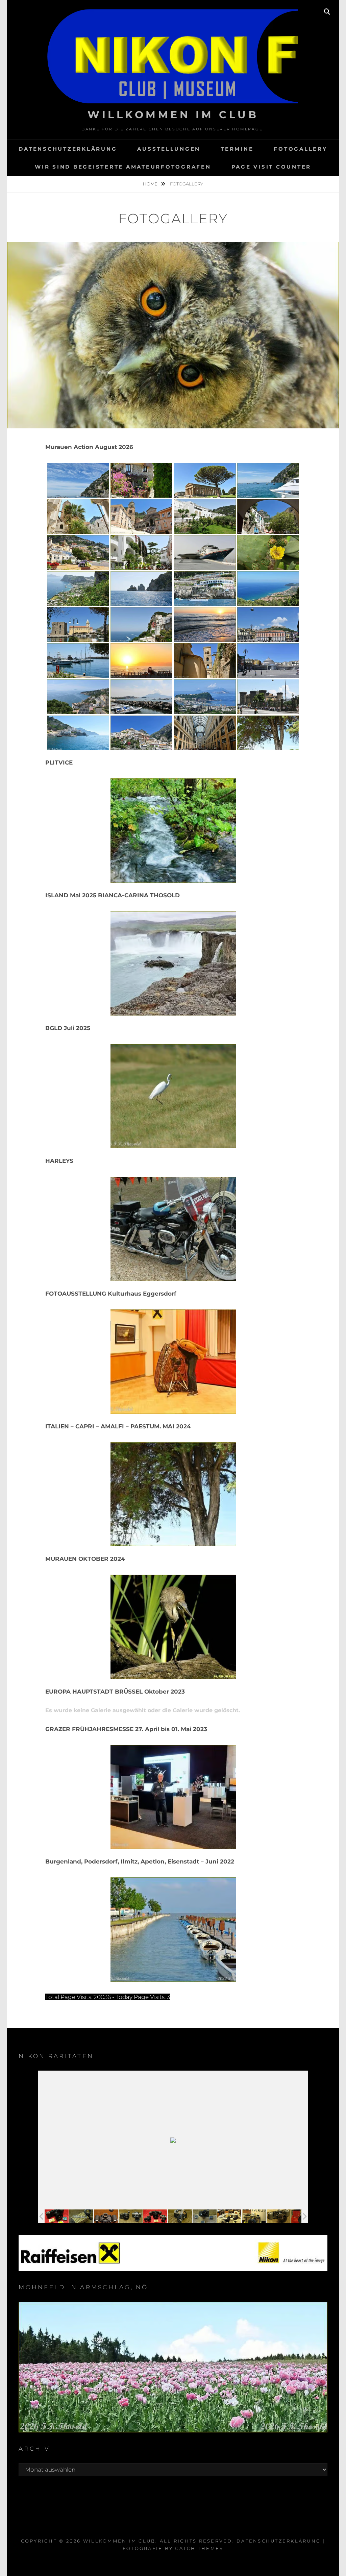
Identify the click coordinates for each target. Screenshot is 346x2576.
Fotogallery (300, 149)
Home (151, 184)
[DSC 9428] (155, 2216)
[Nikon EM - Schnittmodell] (180, 2216)
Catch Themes (199, 2548)
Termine (237, 149)
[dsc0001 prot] (229, 2216)
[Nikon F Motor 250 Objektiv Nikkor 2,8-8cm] (279, 2216)
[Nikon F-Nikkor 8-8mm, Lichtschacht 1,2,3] (205, 2216)
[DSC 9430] (57, 2216)
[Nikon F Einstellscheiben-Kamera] (81, 2216)
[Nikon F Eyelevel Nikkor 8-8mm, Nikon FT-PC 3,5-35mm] (131, 2216)
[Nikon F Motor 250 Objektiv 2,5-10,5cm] (106, 2216)
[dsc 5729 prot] (254, 2216)
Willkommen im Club (173, 115)
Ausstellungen (169, 149)
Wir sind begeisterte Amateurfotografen (123, 167)
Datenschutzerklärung (68, 149)
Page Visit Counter (271, 167)
